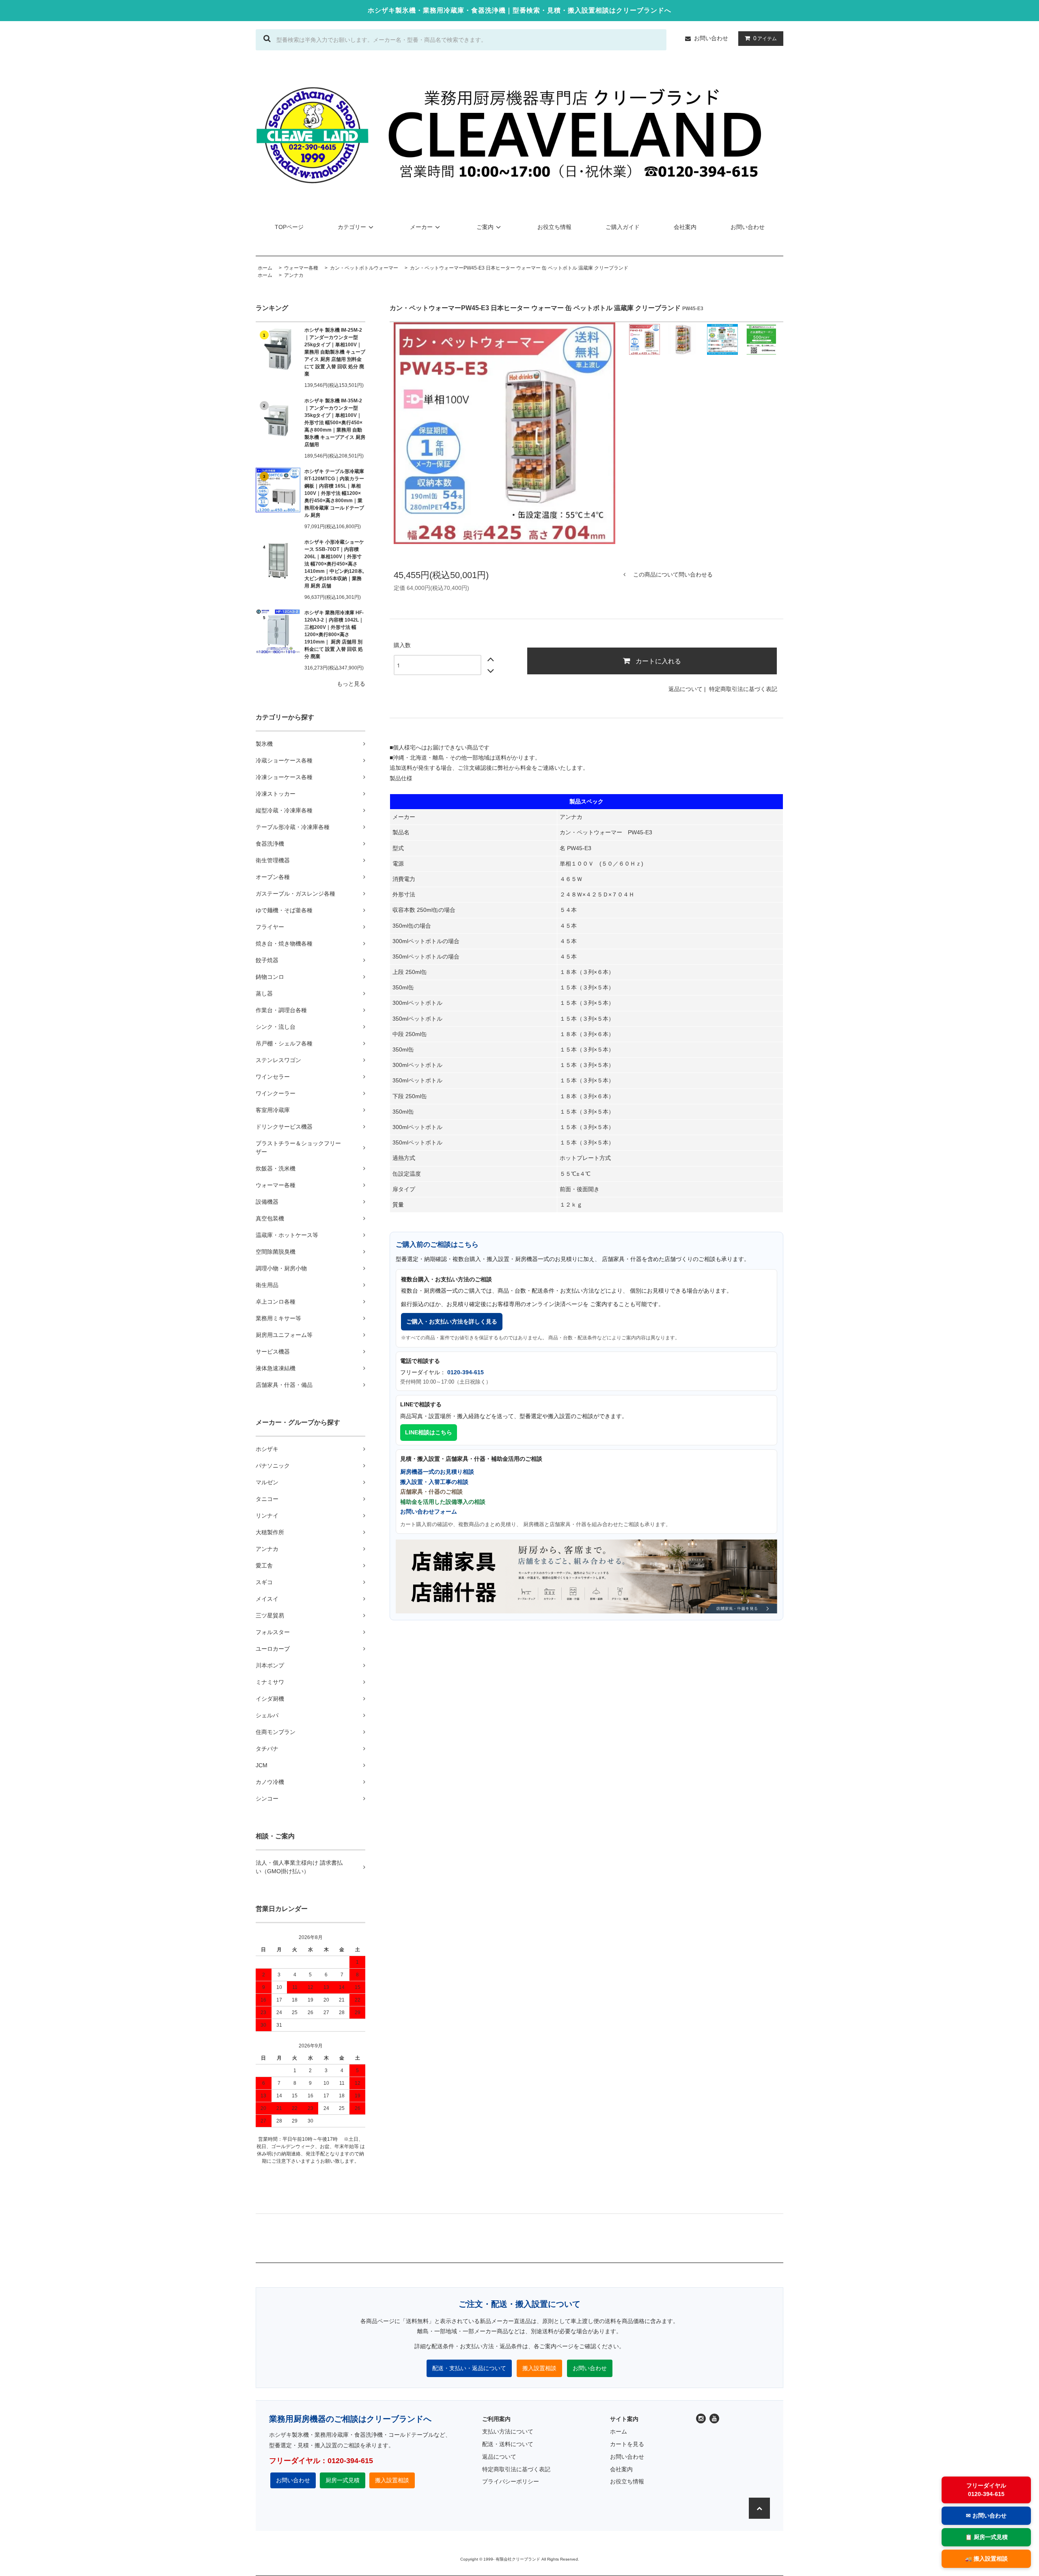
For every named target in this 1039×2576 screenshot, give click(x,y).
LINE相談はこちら (429, 1432)
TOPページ (289, 227)
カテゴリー (352, 227)
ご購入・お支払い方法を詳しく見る (452, 1321)
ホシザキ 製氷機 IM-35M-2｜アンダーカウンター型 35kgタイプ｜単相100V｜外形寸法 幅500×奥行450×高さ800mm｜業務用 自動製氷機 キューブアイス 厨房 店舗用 (335, 423)
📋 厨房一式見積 (986, 2537)
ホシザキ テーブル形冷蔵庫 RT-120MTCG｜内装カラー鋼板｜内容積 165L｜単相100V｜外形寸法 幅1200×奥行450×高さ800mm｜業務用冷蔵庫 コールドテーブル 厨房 (334, 493)
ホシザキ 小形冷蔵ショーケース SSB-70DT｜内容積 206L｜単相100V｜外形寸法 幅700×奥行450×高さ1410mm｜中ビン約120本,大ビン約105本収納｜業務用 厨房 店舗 (334, 564)
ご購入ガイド (623, 227)
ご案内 (485, 227)
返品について (685, 689)
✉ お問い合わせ (986, 2516)
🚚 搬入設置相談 (986, 2559)
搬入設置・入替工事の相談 (434, 1482)
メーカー (421, 227)
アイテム (765, 38)
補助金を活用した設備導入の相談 (443, 1502)
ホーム (265, 275)
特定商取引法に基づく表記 (743, 689)
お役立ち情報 (554, 227)
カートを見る (627, 2444)
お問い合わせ (711, 38)
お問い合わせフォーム (429, 1511)
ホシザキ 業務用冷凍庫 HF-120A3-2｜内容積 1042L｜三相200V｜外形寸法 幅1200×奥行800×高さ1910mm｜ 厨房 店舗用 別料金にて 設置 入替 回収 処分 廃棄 (334, 635)
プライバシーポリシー (511, 2481)
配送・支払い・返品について (469, 2368)
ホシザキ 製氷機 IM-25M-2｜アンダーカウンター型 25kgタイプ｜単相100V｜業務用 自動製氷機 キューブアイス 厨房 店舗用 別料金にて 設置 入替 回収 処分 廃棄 (335, 352)
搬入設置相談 (539, 2368)
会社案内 (685, 227)
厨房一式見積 (343, 2480)
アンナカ (294, 275)
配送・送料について (508, 2444)
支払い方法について (508, 2431)
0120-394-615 (466, 1372)
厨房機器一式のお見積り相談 (437, 1472)
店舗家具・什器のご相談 (431, 1492)
